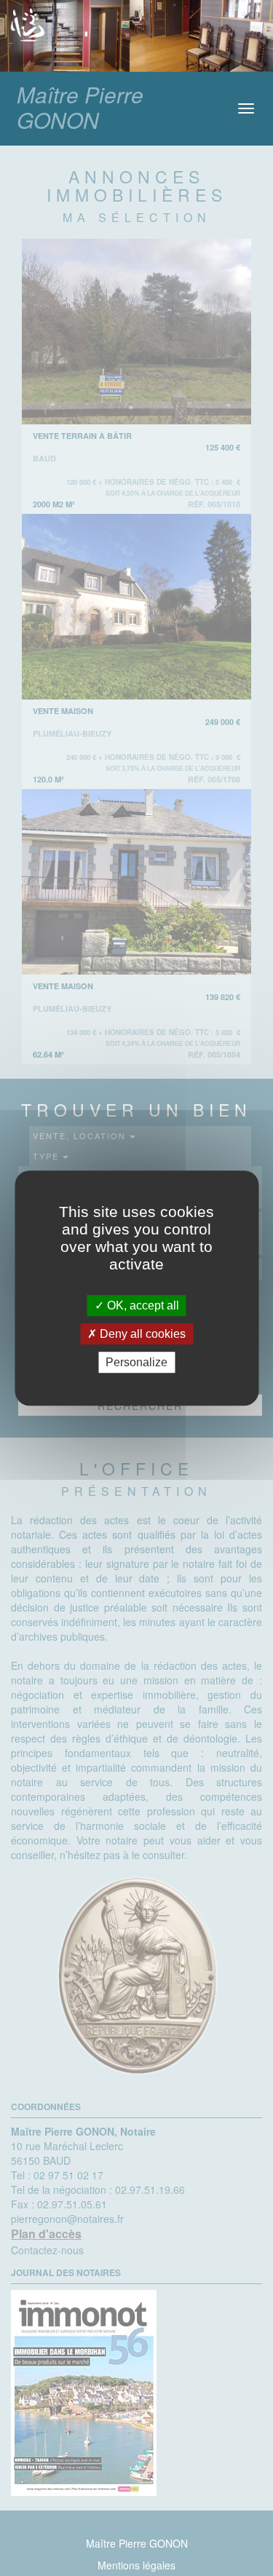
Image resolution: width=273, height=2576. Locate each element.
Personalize (136, 1362)
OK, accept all (142, 1305)
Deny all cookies (141, 1334)
